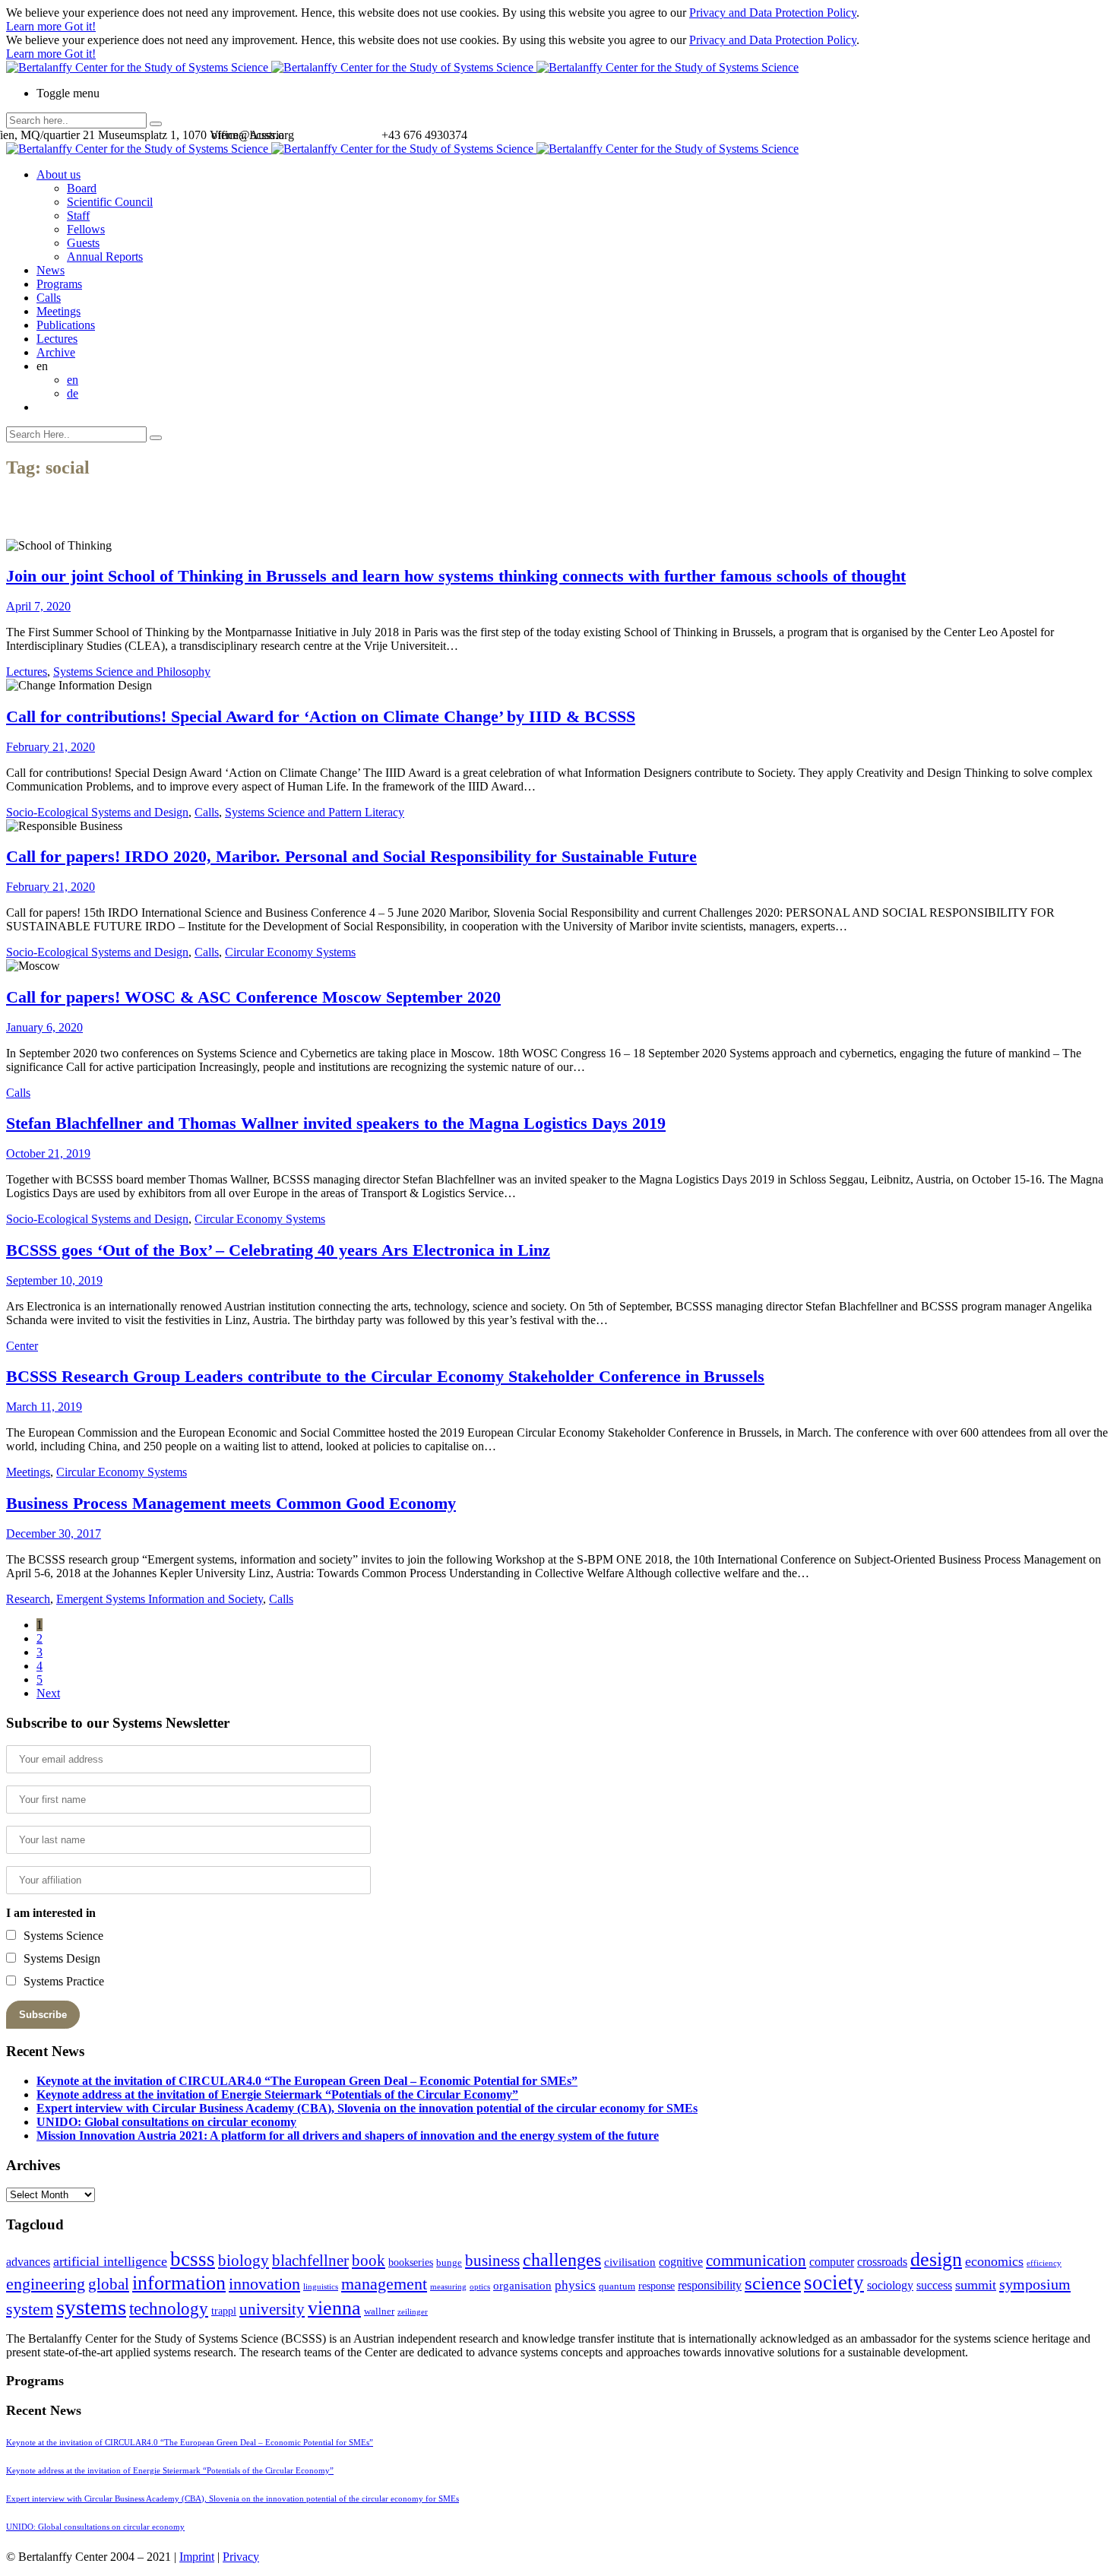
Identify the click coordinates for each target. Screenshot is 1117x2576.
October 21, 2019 (48, 1153)
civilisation (630, 2262)
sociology (890, 2285)
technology (169, 2309)
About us (59, 174)
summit (976, 2285)
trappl (224, 2311)
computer (832, 2262)
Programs (59, 284)
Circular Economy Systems (290, 952)
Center (22, 1346)
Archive (56, 352)
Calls (49, 298)
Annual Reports (105, 257)
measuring (448, 2287)
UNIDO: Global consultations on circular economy (166, 2122)
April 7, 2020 (38, 606)
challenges (562, 2260)
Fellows (86, 229)
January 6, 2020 (44, 1027)
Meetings (59, 311)
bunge (449, 2263)
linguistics (321, 2287)
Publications (66, 325)
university (272, 2309)
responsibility (710, 2285)
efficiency (1044, 2263)
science (773, 2283)
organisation (522, 2286)
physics (575, 2285)
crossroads (882, 2262)
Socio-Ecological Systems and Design (97, 812)
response (657, 2286)
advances (28, 2262)
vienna (334, 2308)
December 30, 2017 (54, 1534)
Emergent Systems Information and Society (160, 1599)
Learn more (35, 26)
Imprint (197, 2557)
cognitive (681, 2262)
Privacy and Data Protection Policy (773, 13)
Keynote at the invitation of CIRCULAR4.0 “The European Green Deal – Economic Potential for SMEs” (307, 2081)
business (492, 2260)
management (384, 2284)
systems (91, 2307)
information (179, 2283)
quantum (617, 2286)
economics (994, 2261)
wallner (379, 2311)
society (834, 2283)
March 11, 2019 (44, 1407)
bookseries (411, 2262)
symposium (1035, 2284)
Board (82, 188)
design (936, 2259)
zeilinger (413, 2312)
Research (28, 1599)
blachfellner (310, 2261)
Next (48, 1693)
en (73, 380)
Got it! (80, 26)
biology (244, 2261)
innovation (264, 2284)
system (30, 2309)
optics (480, 2287)
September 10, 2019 (54, 1280)
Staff (78, 215)
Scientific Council (110, 202)
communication (756, 2260)
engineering (46, 2284)
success (934, 2285)
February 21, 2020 (51, 747)
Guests (83, 243)
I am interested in (51, 1913)
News (51, 270)
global (109, 2284)
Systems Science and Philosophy (132, 672)
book (369, 2261)
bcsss (193, 2259)
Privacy (241, 2557)
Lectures (57, 339)
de (73, 393)
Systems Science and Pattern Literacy (315, 812)
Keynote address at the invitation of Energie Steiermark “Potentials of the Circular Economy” (277, 2094)
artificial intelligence (110, 2261)
